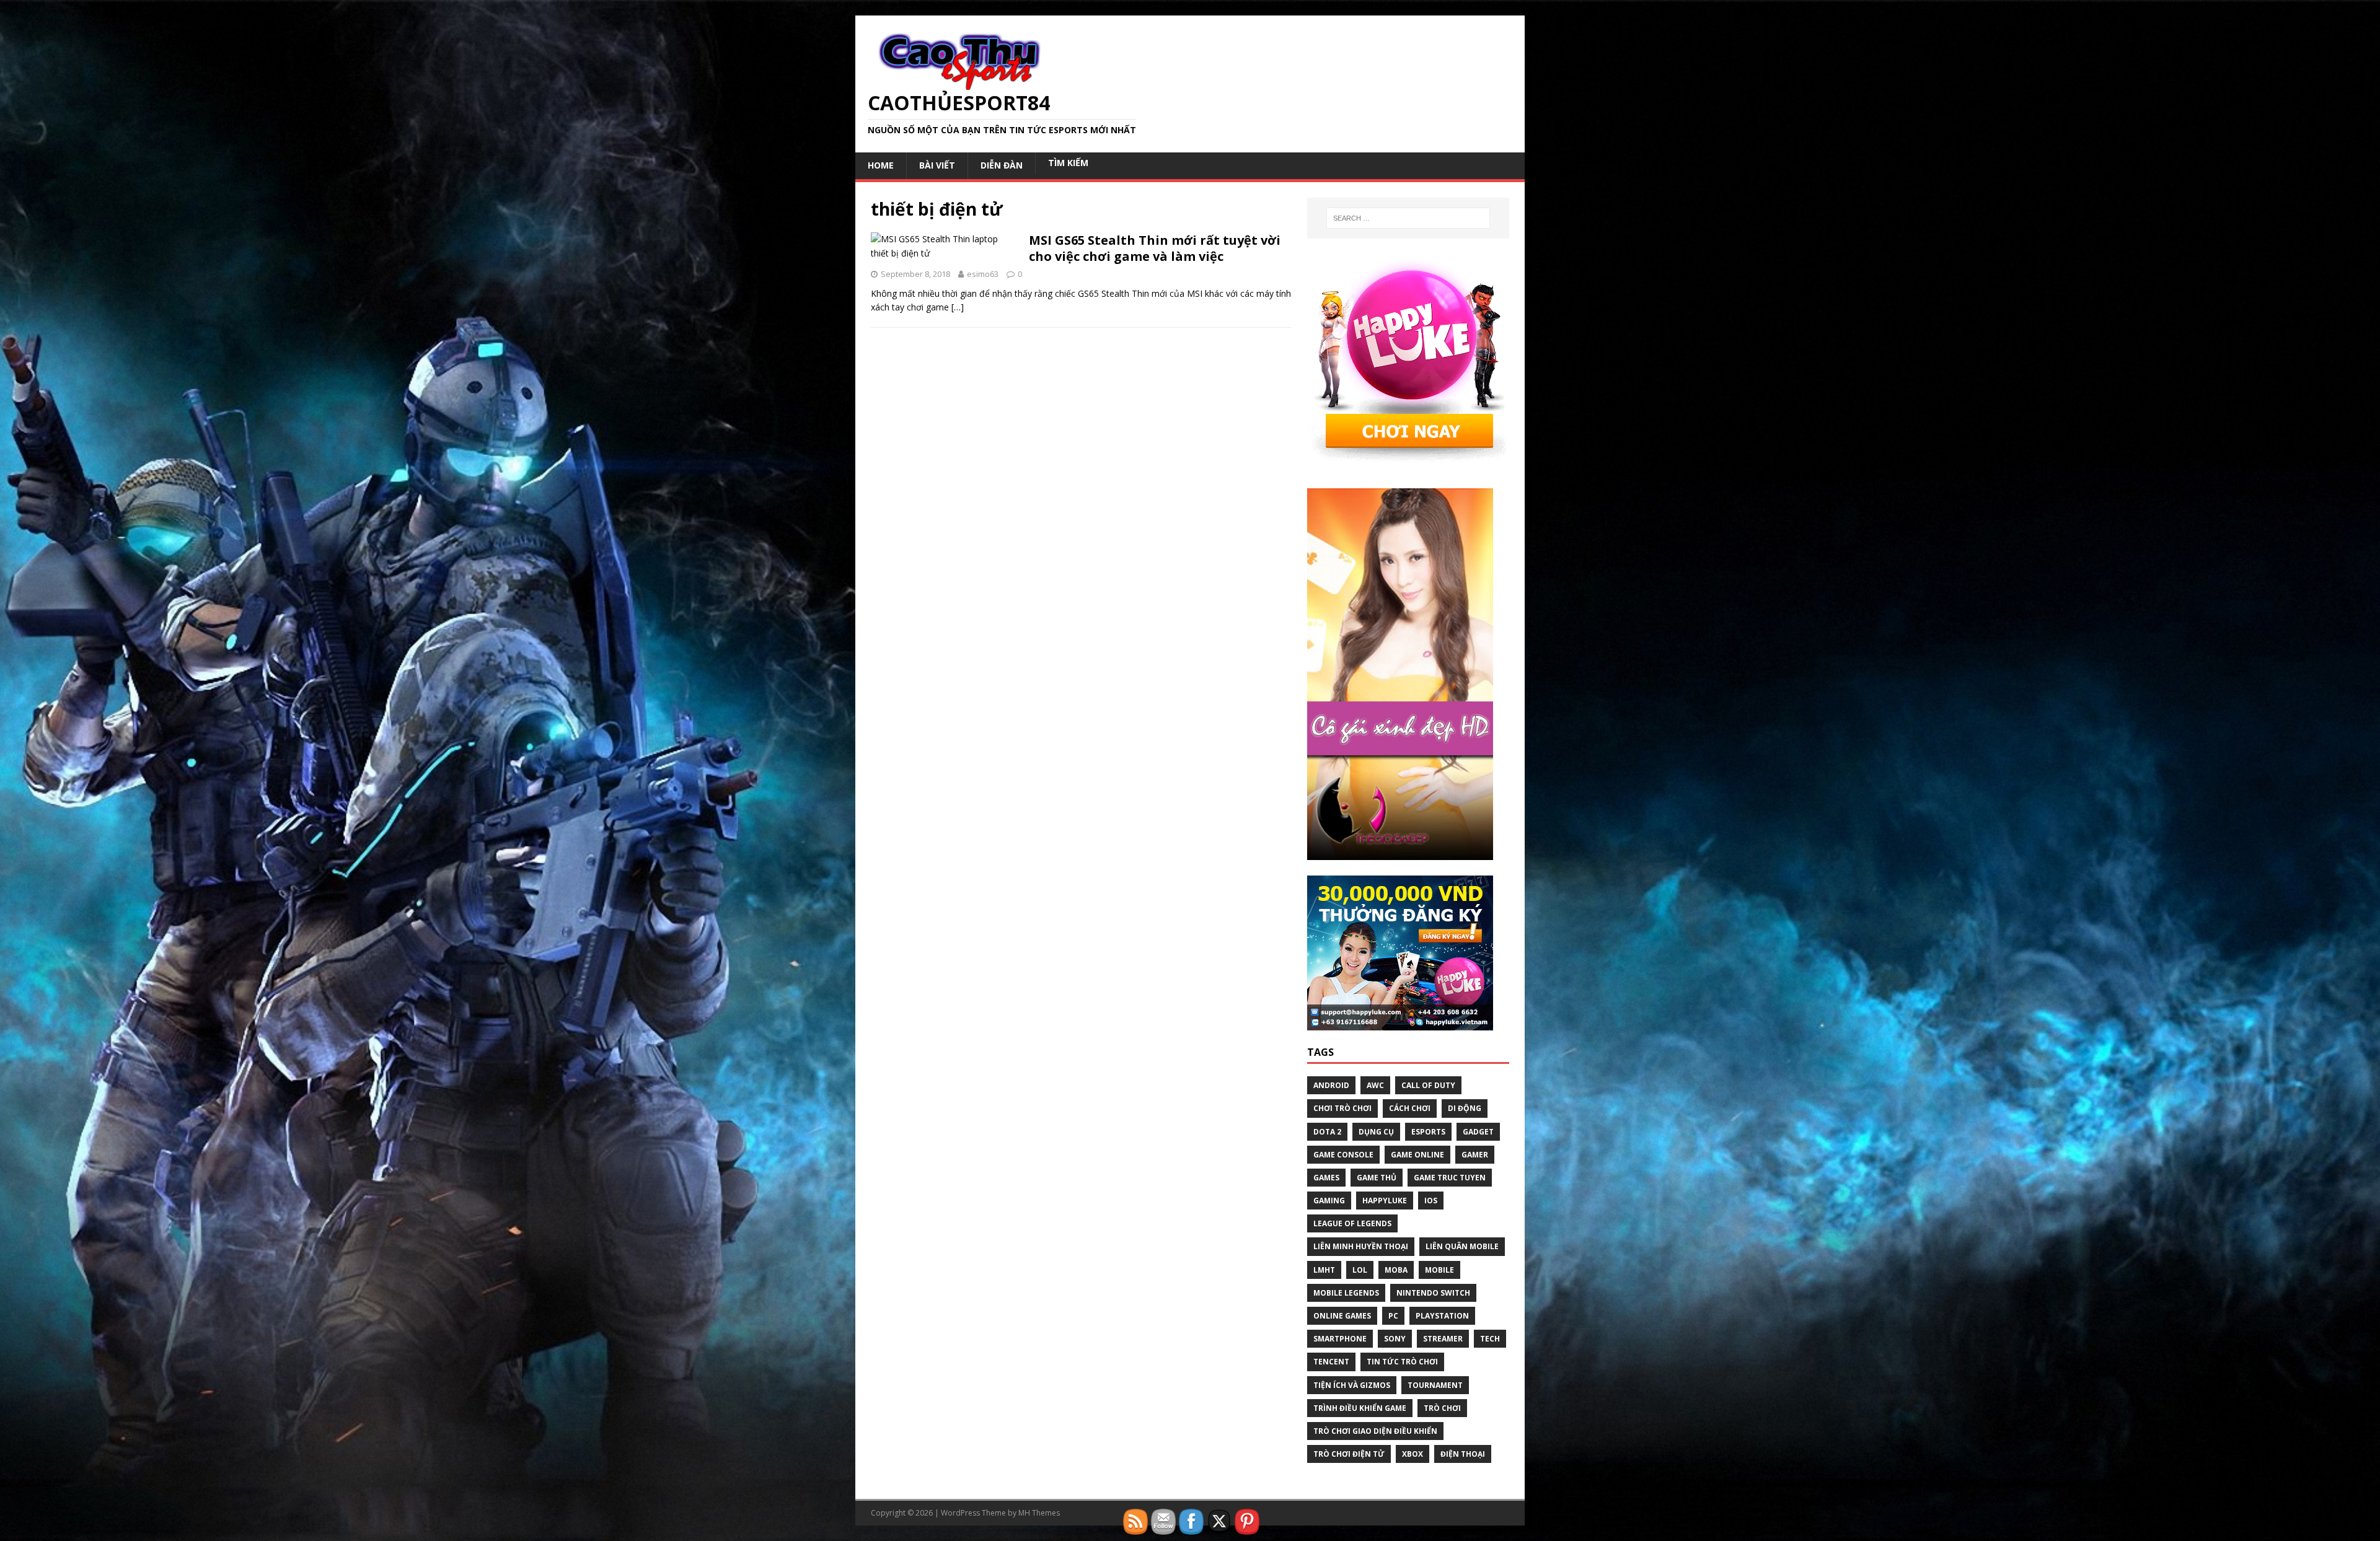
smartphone (1340, 1339)
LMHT (1324, 1270)
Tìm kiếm (1068, 163)
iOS (1431, 1201)
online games (1342, 1316)
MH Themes (1039, 1513)
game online (1417, 1155)
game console (1343, 1155)
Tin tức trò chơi (1402, 1362)
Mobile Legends (1346, 1293)
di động (1465, 1108)
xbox (1413, 1454)
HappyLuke (1385, 1201)
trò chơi (1442, 1408)
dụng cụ (1376, 1132)
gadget (1478, 1132)
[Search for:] (1408, 218)
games (1326, 1178)
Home (881, 165)
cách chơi (1410, 1108)
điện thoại (1463, 1454)
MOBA (1396, 1270)
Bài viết (937, 165)
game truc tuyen (1450, 1178)
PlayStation (1442, 1316)
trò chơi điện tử (1349, 1454)
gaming (1329, 1201)
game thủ (1377, 1178)
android (1331, 1085)
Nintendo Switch (1433, 1293)
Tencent (1331, 1362)
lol (1360, 1270)
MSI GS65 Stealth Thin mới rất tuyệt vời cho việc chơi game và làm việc (1155, 248)
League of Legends (1352, 1223)
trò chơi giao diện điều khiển (1375, 1431)
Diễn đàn (1002, 165)
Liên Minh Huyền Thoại (1361, 1246)
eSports (1428, 1132)
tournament (1435, 1385)
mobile (1439, 1270)
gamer (1475, 1155)
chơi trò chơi (1342, 1108)
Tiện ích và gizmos (1352, 1385)
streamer (1443, 1339)
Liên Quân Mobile (1462, 1246)
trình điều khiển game (1360, 1408)
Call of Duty (1428, 1085)
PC (1393, 1316)
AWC (1375, 1085)
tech (1490, 1339)
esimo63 (983, 274)
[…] (958, 307)
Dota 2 (1327, 1132)
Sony (1395, 1339)
